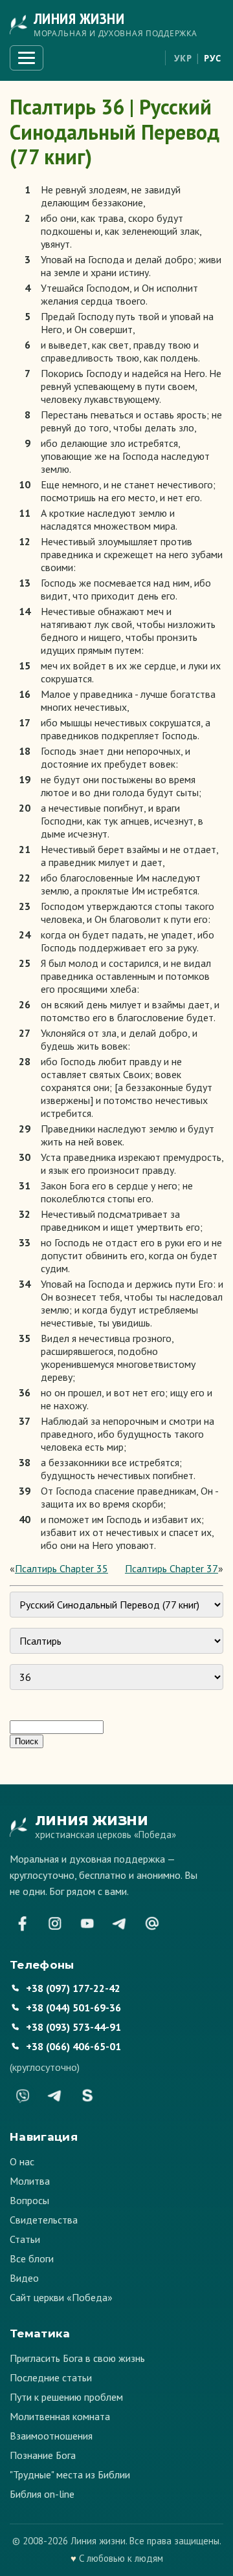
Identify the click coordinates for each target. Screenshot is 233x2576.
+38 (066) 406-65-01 (73, 2046)
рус (213, 58)
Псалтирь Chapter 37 (172, 1568)
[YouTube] (87, 1923)
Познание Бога (43, 2455)
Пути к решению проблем (66, 2397)
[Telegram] (120, 1923)
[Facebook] (23, 1923)
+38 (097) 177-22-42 (73, 1988)
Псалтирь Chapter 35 (61, 1568)
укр (183, 58)
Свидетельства (44, 2220)
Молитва (30, 2181)
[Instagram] (55, 1923)
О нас (22, 2161)
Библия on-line (42, 2494)
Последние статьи (51, 2377)
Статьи (25, 2239)
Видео (24, 2278)
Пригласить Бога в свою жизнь (77, 2358)
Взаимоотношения (51, 2436)
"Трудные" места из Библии (70, 2474)
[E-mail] (152, 1923)
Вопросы (29, 2200)
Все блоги (32, 2258)
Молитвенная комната (60, 2416)
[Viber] (23, 2095)
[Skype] (87, 2095)
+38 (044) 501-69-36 (73, 2008)
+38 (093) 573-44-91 (73, 2027)
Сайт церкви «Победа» (61, 2297)
